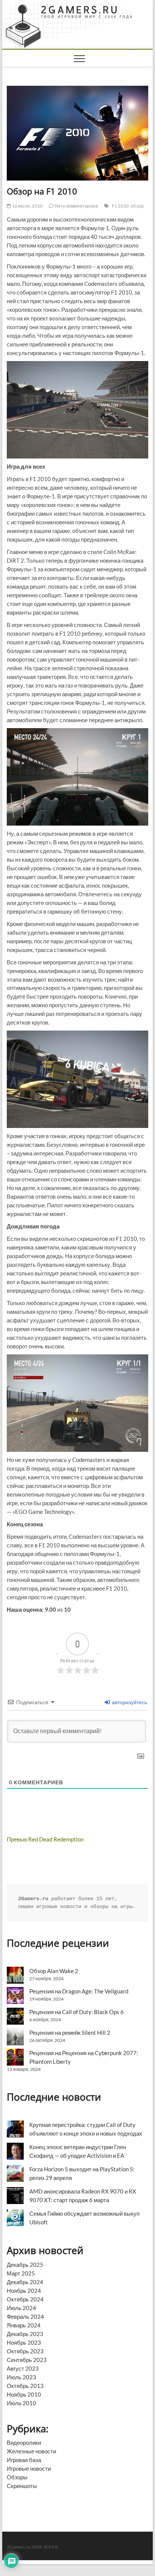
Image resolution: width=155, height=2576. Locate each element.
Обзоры (17, 2477)
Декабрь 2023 (25, 2334)
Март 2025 (21, 2273)
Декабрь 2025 (25, 2265)
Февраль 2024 (25, 2316)
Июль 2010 (21, 2403)
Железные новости (31, 2451)
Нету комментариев (76, 206)
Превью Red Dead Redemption (45, 1839)
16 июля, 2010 (27, 206)
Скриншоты (22, 2486)
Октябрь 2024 (25, 2299)
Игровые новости (29, 2468)
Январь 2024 (24, 2325)
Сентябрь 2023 (27, 2360)
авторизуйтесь (129, 1702)
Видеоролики (24, 2442)
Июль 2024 (21, 2308)
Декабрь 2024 (25, 2282)
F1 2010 (120, 206)
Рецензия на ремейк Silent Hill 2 (70, 2033)
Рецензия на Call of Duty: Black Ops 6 (77, 2012)
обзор (137, 206)
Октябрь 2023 (25, 2351)
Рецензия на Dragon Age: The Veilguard (79, 1991)
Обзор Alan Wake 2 (54, 1971)
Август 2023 (23, 2368)
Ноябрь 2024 (24, 2291)
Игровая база (24, 2460)
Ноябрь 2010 (24, 2394)
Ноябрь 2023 (24, 2342)
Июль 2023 (21, 2377)
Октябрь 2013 (25, 2386)
